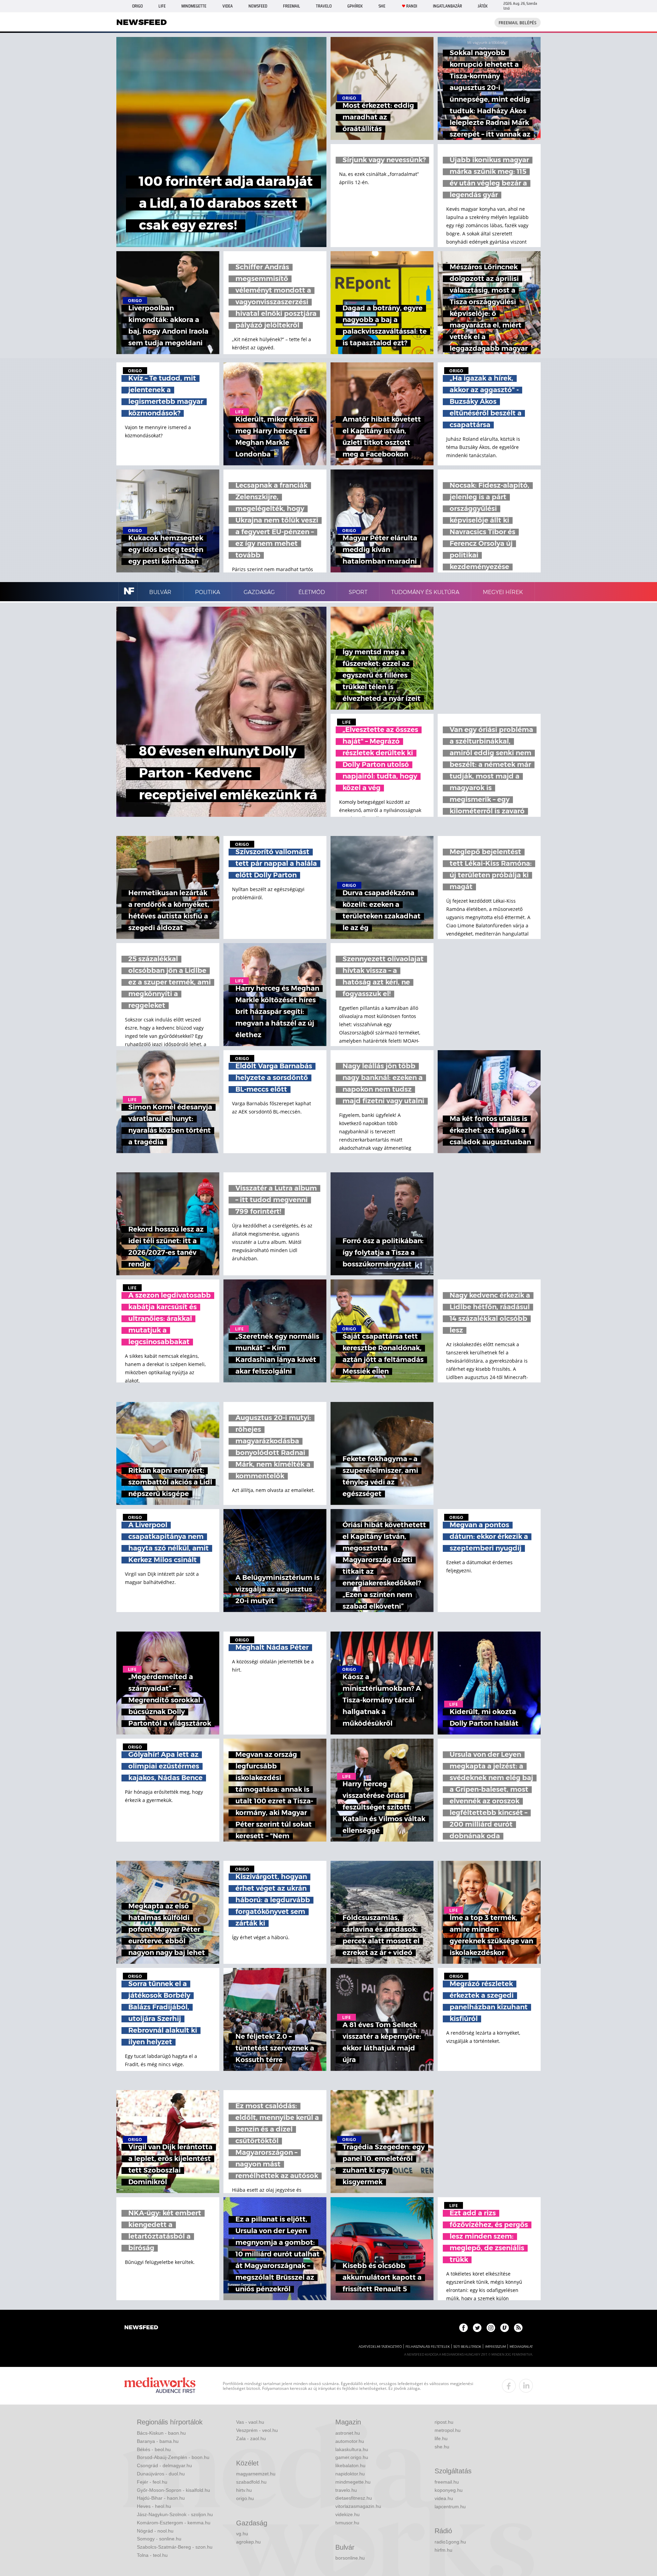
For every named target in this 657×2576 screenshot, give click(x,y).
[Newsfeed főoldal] (141, 2328)
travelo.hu (346, 2490)
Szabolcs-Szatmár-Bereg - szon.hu (175, 2547)
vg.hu (242, 2534)
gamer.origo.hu (352, 2457)
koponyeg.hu (449, 2490)
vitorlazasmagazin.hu (358, 2506)
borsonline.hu (350, 2558)
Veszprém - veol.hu (257, 2430)
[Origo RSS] (518, 2328)
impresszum (495, 2347)
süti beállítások (467, 2347)
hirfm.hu (443, 2550)
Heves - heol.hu (154, 2506)
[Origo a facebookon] (463, 2328)
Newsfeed (258, 6)
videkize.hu (347, 2514)
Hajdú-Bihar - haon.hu (161, 2498)
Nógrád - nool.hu (155, 2531)
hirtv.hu (244, 2490)
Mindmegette (194, 6)
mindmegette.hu (353, 2482)
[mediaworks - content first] (160, 2386)
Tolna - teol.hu (152, 2555)
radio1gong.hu (450, 2542)
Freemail (292, 6)
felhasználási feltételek (428, 2347)
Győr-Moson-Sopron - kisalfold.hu (173, 2490)
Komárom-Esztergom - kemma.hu (174, 2523)
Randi (412, 6)
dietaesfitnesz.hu (354, 2498)
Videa (228, 6)
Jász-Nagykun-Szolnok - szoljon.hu (175, 2514)
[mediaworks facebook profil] (509, 2386)
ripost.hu (444, 2422)
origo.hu (245, 2498)
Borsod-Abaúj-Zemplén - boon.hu (173, 2457)
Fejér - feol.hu (152, 2482)
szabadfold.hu (251, 2482)
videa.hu (444, 2498)
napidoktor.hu (350, 2474)
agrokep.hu (248, 2542)
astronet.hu (348, 2433)
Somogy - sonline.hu (159, 2539)
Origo (137, 6)
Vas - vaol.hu (250, 2422)
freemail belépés (518, 23)
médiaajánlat (521, 2347)
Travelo (324, 6)
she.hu (442, 2447)
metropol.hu (448, 2430)
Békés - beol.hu (154, 2449)
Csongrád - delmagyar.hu (164, 2465)
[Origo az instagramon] (491, 2328)
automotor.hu (350, 2441)
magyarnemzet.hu (256, 2474)
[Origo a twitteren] (477, 2328)
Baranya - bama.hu (158, 2441)
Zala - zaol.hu (251, 2438)
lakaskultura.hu (352, 2449)
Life (162, 6)
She (382, 6)
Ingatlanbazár (447, 6)
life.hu (441, 2438)
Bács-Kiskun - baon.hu (161, 2433)
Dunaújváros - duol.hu (161, 2474)
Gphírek (355, 6)
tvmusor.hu (347, 2523)
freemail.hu (447, 2482)
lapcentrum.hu (450, 2507)
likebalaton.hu (350, 2465)
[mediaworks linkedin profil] (526, 2386)
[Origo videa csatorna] (505, 2328)
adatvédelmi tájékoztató (380, 2347)
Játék (483, 6)
